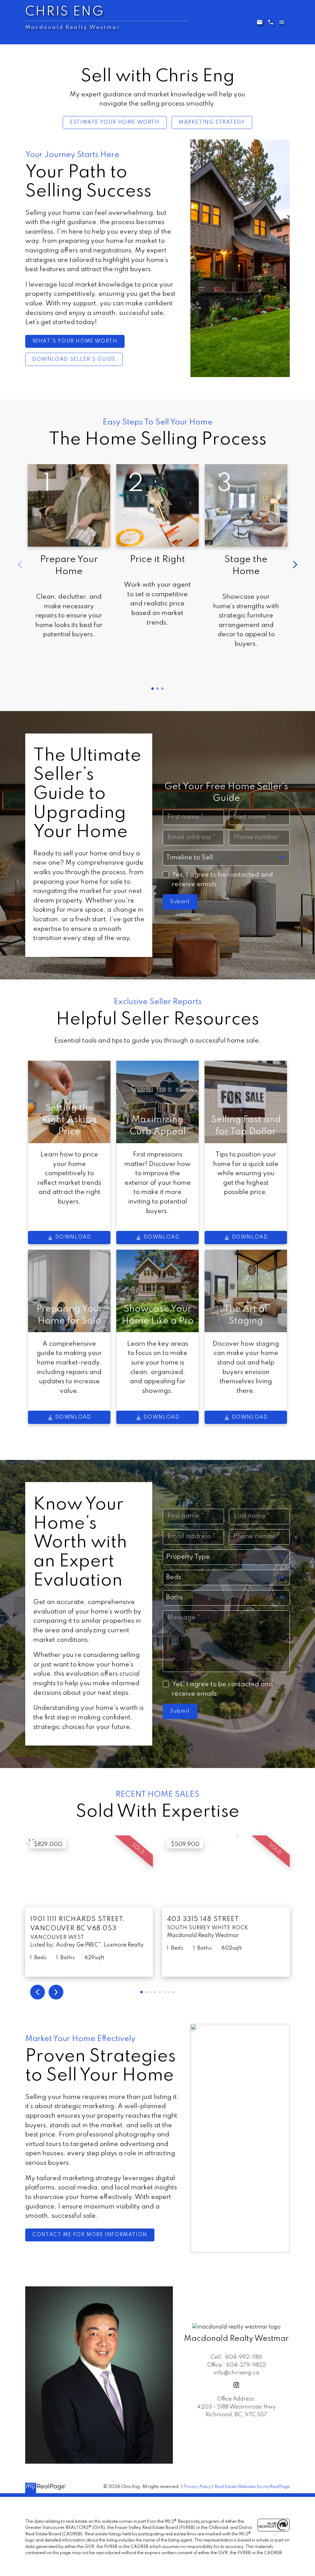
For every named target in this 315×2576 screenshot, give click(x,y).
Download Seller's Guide (74, 359)
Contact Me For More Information (90, 2235)
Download (73, 1237)
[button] (115, 123)
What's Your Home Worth (75, 341)
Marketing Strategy (212, 122)
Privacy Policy (197, 2487)
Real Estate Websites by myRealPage (252, 2487)
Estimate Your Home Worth (115, 122)
